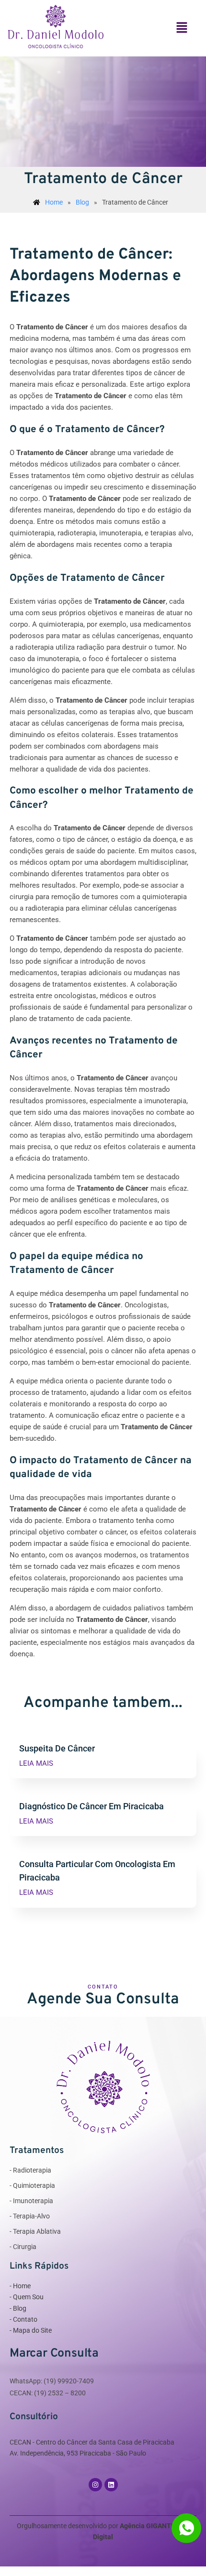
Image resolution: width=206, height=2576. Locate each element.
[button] (182, 28)
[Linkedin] (111, 2485)
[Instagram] (95, 2485)
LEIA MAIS (36, 1764)
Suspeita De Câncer (57, 1749)
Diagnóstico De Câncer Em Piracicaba (92, 1806)
